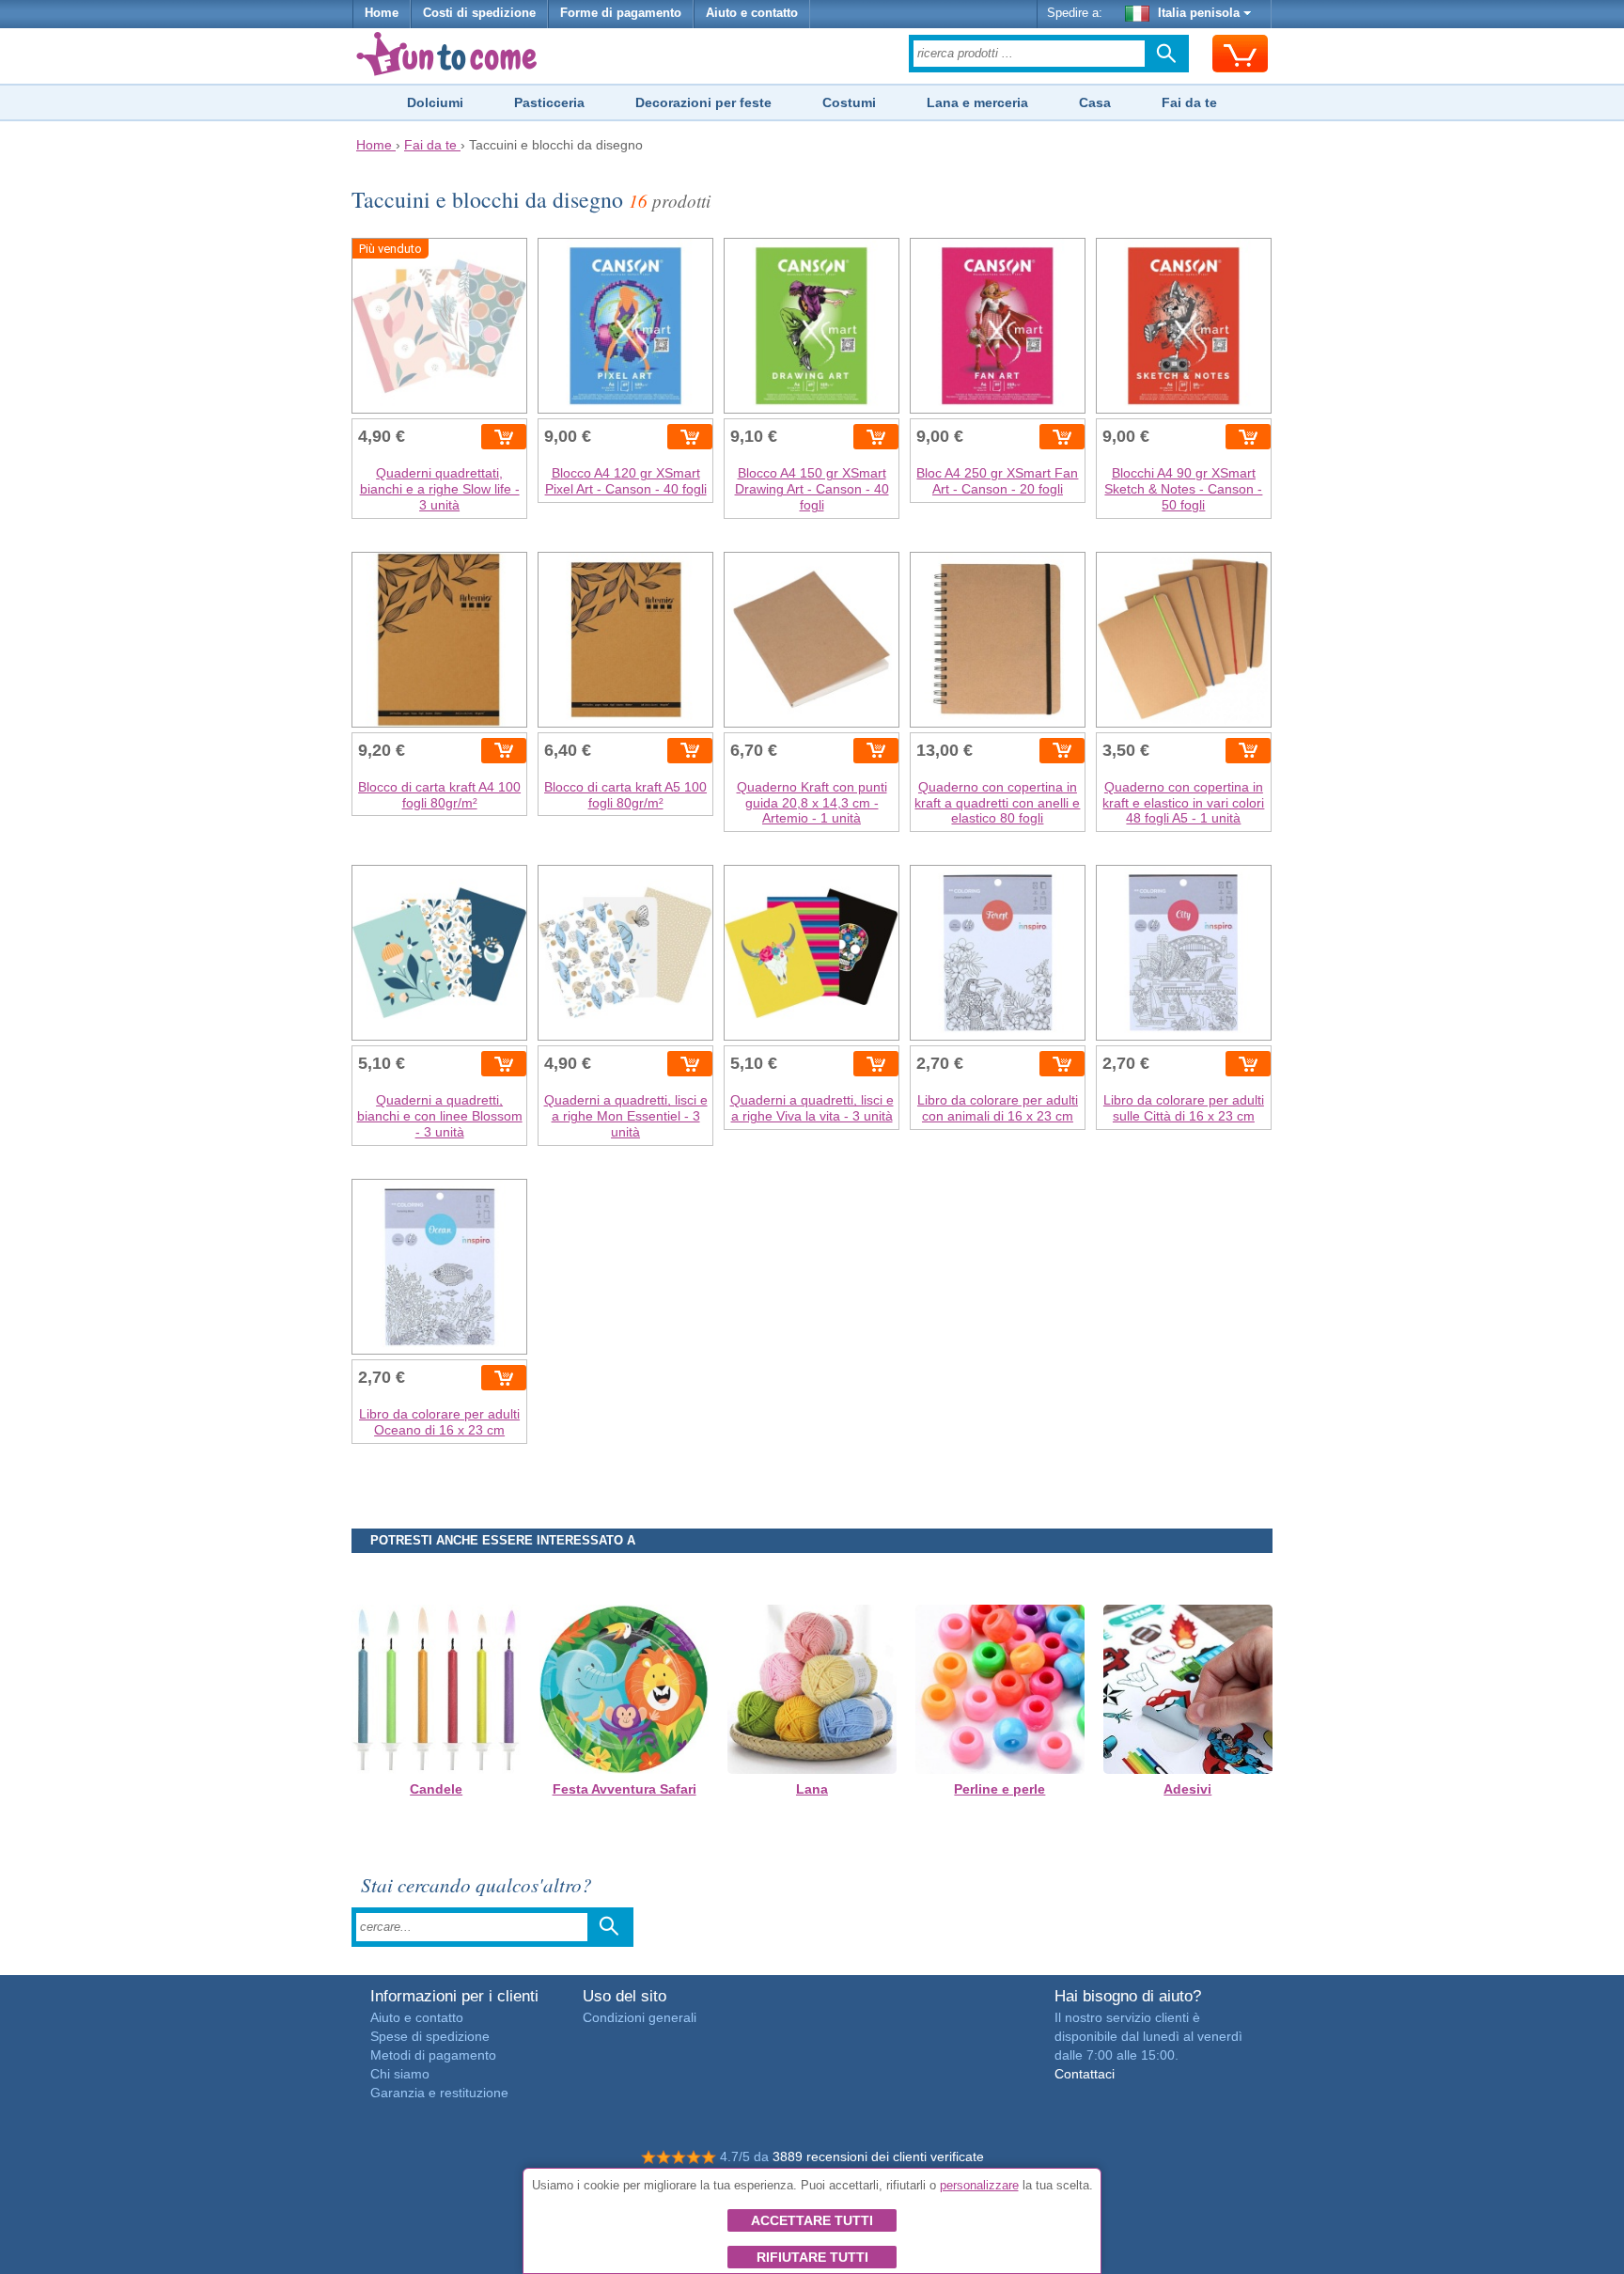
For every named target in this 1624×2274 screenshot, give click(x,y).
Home (382, 13)
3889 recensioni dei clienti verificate (878, 2156)
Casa (1095, 102)
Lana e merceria (977, 102)
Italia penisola (1199, 13)
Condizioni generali (640, 2017)
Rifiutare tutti (812, 2257)
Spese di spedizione (430, 2036)
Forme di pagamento (621, 13)
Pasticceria (549, 102)
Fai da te (1189, 102)
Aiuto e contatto (752, 13)
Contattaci (1085, 2074)
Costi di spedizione (479, 13)
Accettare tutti (812, 2220)
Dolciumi (435, 102)
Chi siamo (400, 2074)
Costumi (849, 102)
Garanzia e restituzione (439, 2093)
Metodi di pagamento (433, 2055)
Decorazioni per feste (703, 102)
